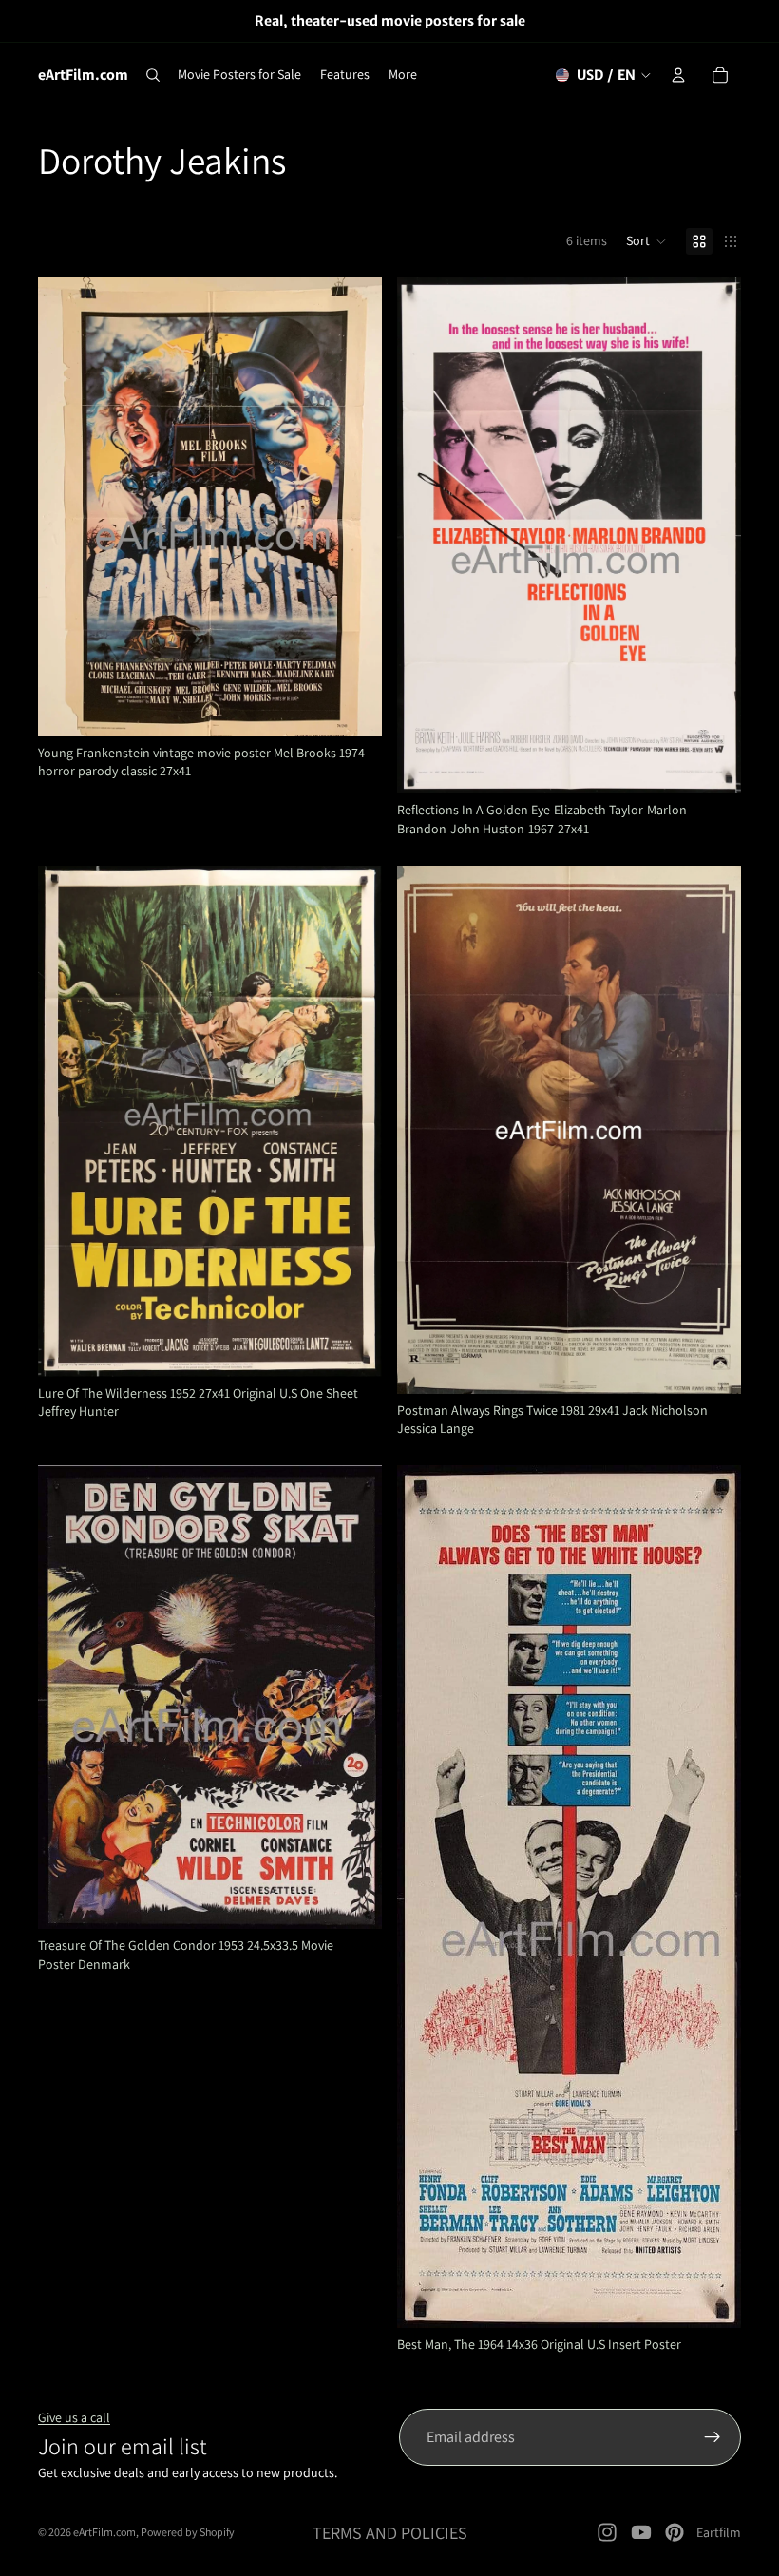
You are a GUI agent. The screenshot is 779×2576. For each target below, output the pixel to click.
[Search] (153, 75)
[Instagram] (607, 2532)
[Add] (352, 707)
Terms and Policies (390, 2533)
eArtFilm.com (104, 2532)
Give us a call (74, 2417)
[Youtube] (641, 2532)
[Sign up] (712, 2437)
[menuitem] (403, 75)
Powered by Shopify (188, 2532)
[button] (646, 241)
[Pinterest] (674, 2532)
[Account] (678, 75)
